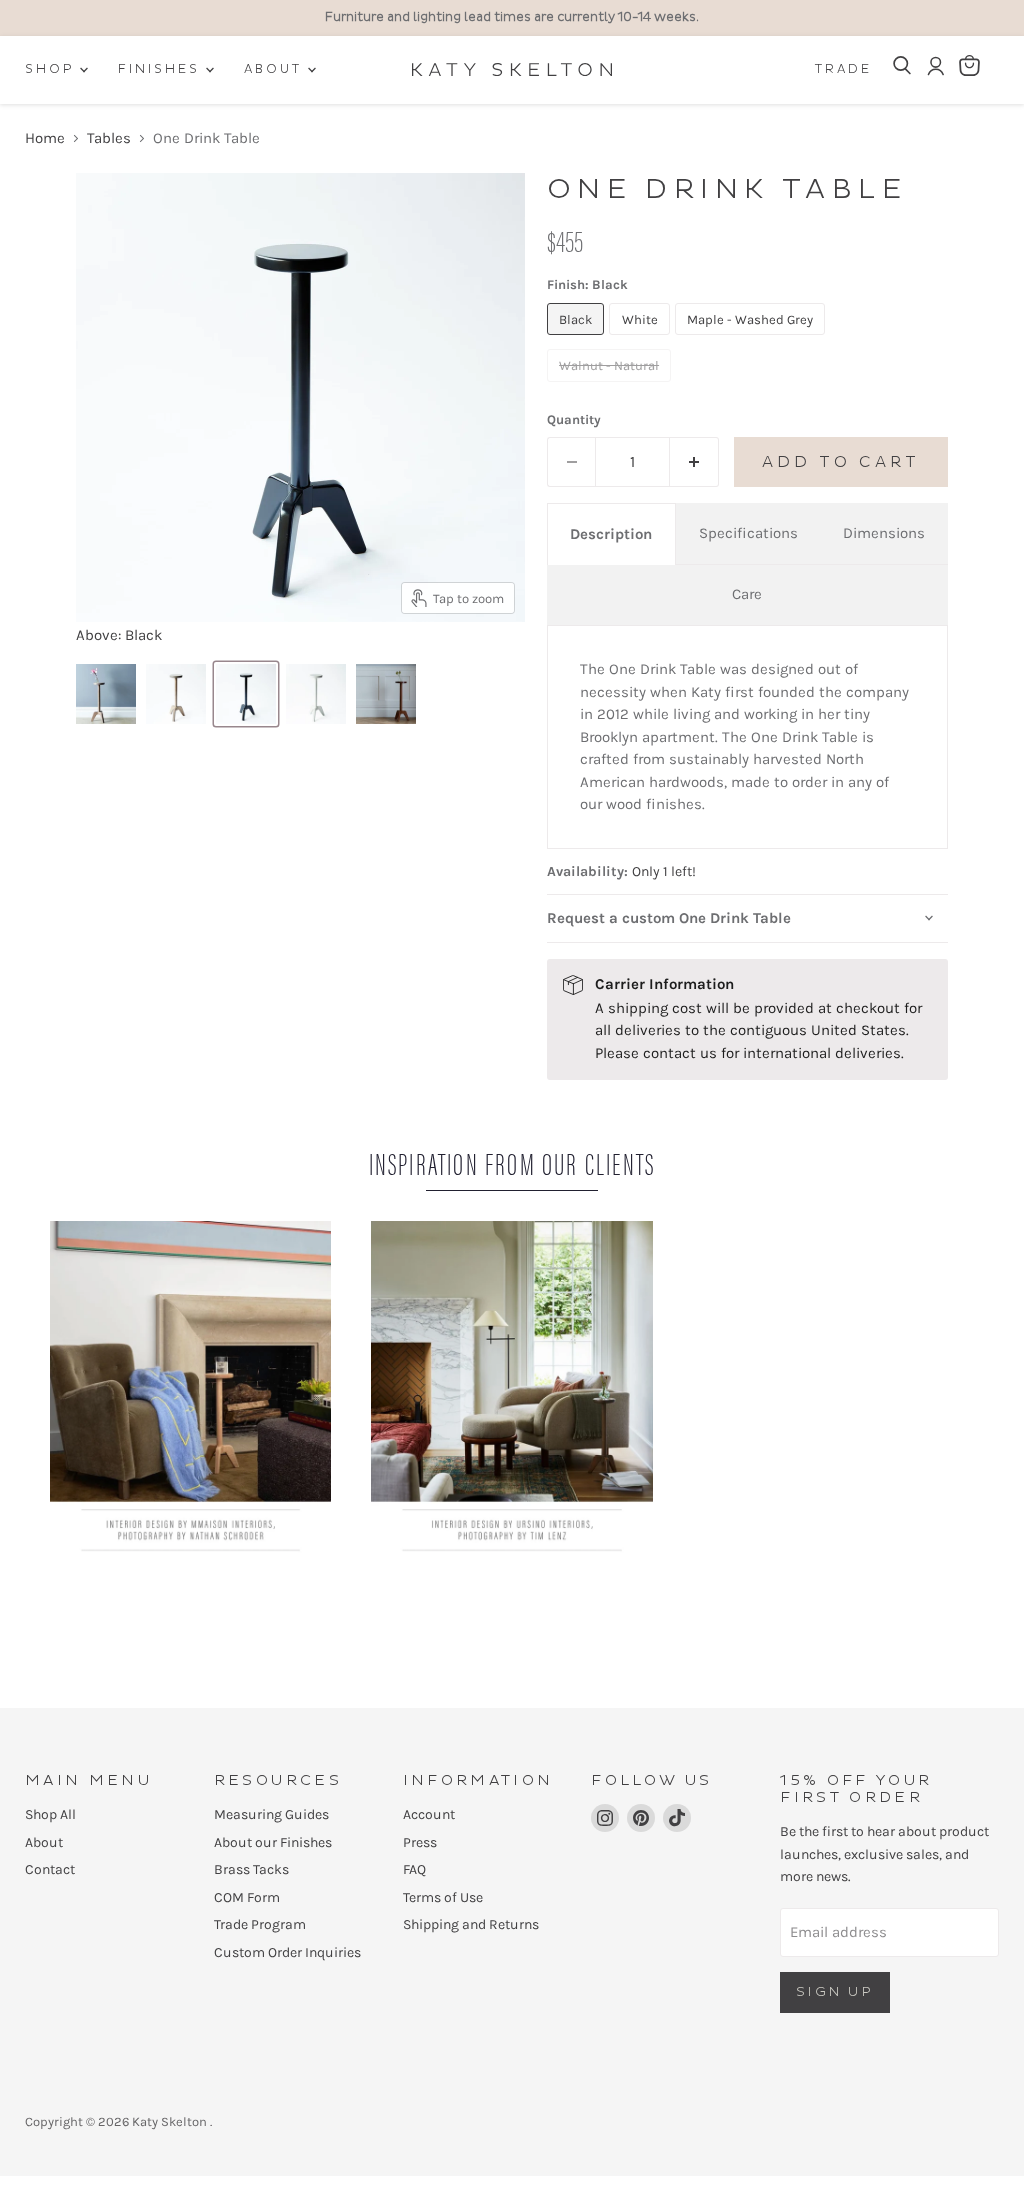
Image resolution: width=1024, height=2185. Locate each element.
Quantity (574, 419)
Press (420, 1842)
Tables (109, 138)
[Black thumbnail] (246, 694)
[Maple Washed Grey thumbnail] (106, 694)
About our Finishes (273, 1842)
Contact (50, 1869)
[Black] (578, 340)
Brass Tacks (251, 1869)
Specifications (748, 533)
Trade (843, 69)
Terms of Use (443, 1897)
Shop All (50, 1814)
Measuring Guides (271, 1814)
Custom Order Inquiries (287, 1952)
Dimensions (884, 533)
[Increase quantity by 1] (694, 462)
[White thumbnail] (316, 694)
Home (45, 138)
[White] (642, 340)
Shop (52, 69)
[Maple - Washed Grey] (753, 340)
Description (611, 534)
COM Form (247, 1897)
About (276, 69)
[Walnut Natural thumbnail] (386, 694)
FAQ (414, 1869)
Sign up (835, 1992)
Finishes (162, 69)
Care (747, 594)
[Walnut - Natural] (612, 387)
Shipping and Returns (471, 1924)
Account (429, 1814)
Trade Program (260, 1924)
